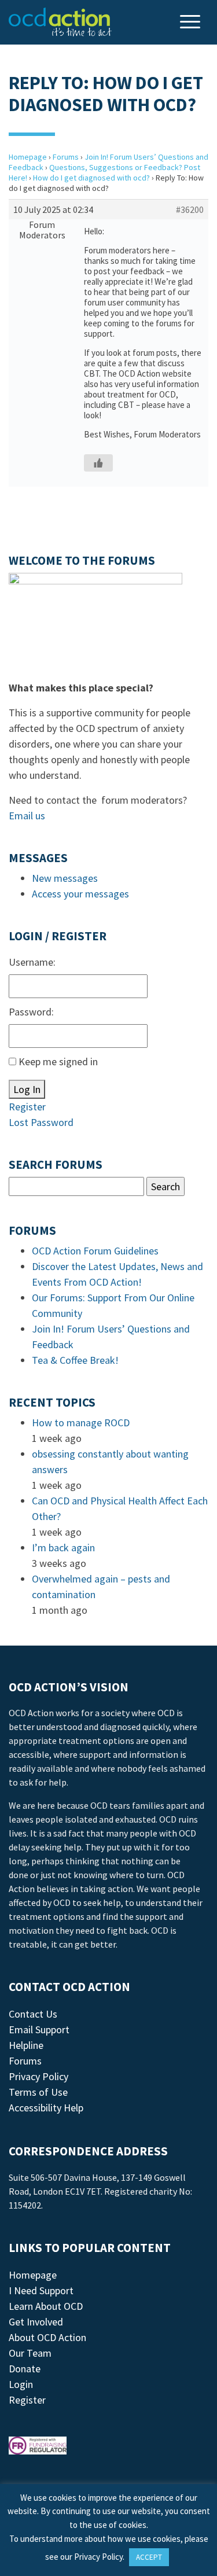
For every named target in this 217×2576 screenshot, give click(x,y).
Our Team (30, 2353)
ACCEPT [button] (149, 2557)
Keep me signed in (58, 1061)
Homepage (28, 157)
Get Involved (36, 2322)
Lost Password (41, 1122)
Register (27, 1107)
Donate (25, 2369)
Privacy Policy (38, 2076)
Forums (66, 157)
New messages (65, 878)
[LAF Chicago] (60, 22)
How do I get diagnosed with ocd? (91, 178)
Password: (31, 1012)
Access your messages (80, 894)
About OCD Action (47, 2337)
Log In (27, 1089)
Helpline (26, 2045)
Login (21, 2384)
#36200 (190, 209)
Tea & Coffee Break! (75, 1360)
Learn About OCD (46, 2306)
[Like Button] (98, 463)
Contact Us (33, 2014)
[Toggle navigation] (192, 23)
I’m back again (63, 1548)
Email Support (39, 2029)
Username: (32, 962)
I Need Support (41, 2290)
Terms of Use (38, 2092)
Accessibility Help (46, 2108)
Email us (27, 816)
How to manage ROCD (81, 1423)
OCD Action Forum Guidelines (95, 1251)
